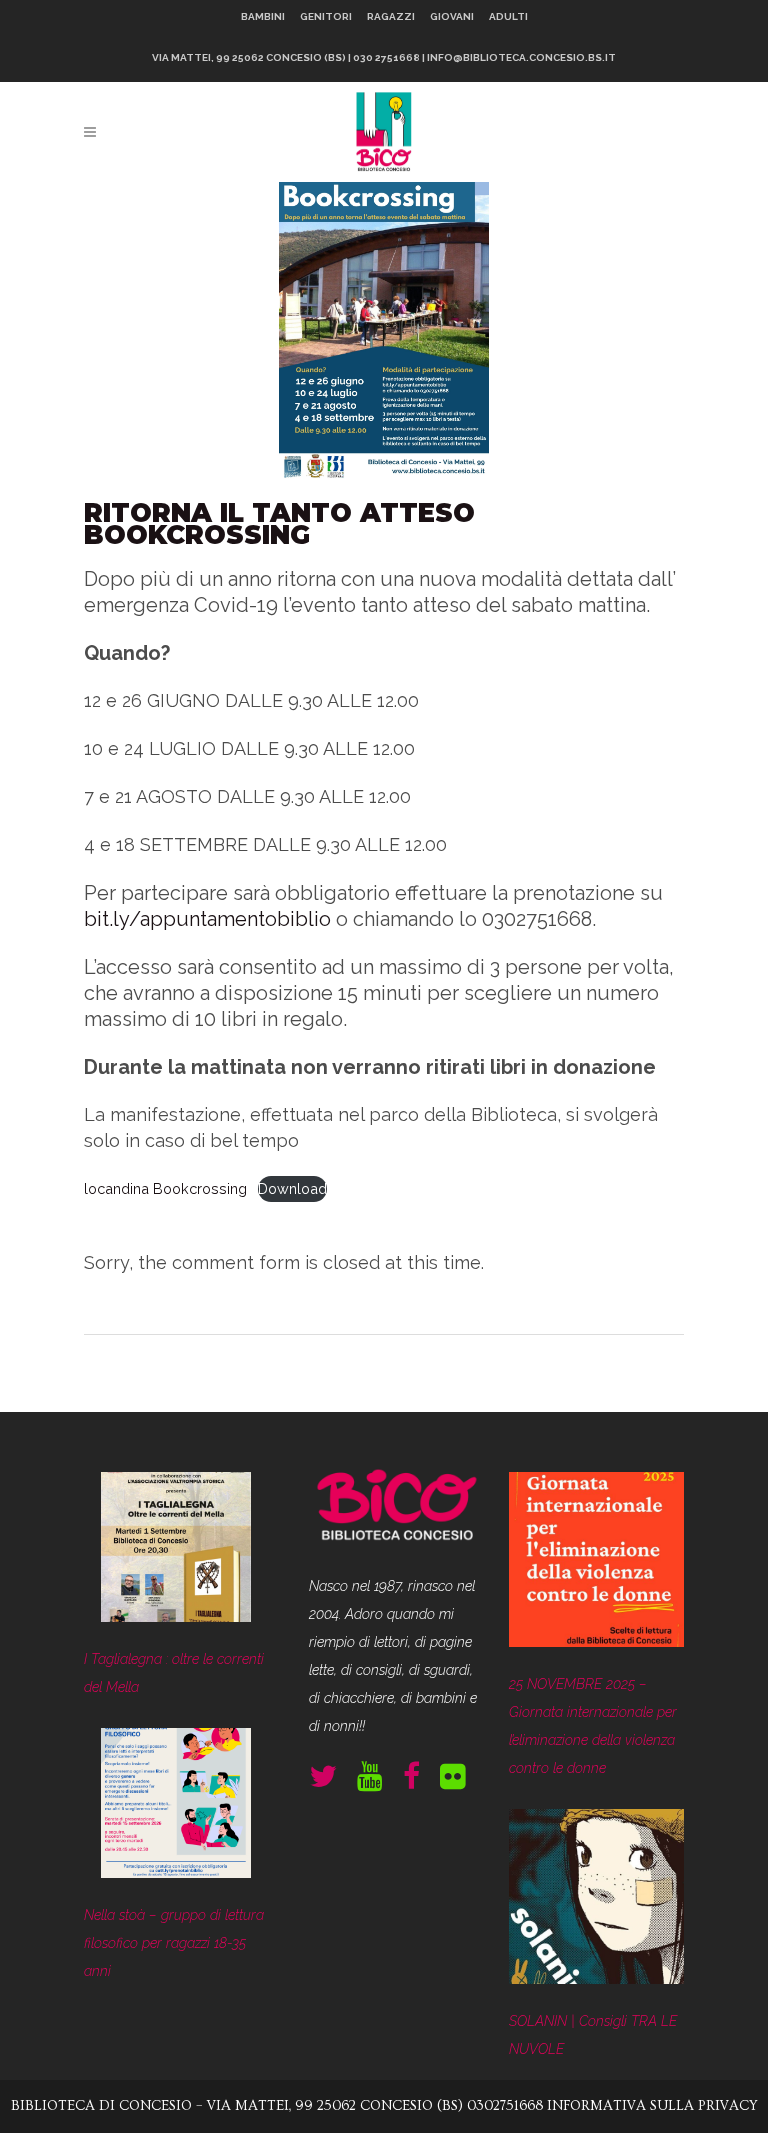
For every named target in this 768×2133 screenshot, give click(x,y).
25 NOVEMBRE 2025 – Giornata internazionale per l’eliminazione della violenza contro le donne (593, 1726)
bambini (263, 16)
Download (292, 1188)
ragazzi (391, 16)
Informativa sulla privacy (652, 2106)
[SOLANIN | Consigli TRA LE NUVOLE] (596, 1901)
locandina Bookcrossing (165, 1188)
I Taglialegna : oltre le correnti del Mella (174, 1673)
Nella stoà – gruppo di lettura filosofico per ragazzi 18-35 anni (174, 1943)
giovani (452, 16)
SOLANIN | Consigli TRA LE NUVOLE (593, 2035)
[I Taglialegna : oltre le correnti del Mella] (176, 1551)
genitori (326, 16)
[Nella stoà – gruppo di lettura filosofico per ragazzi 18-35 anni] (176, 1807)
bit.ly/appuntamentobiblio (207, 919)
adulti (508, 16)
